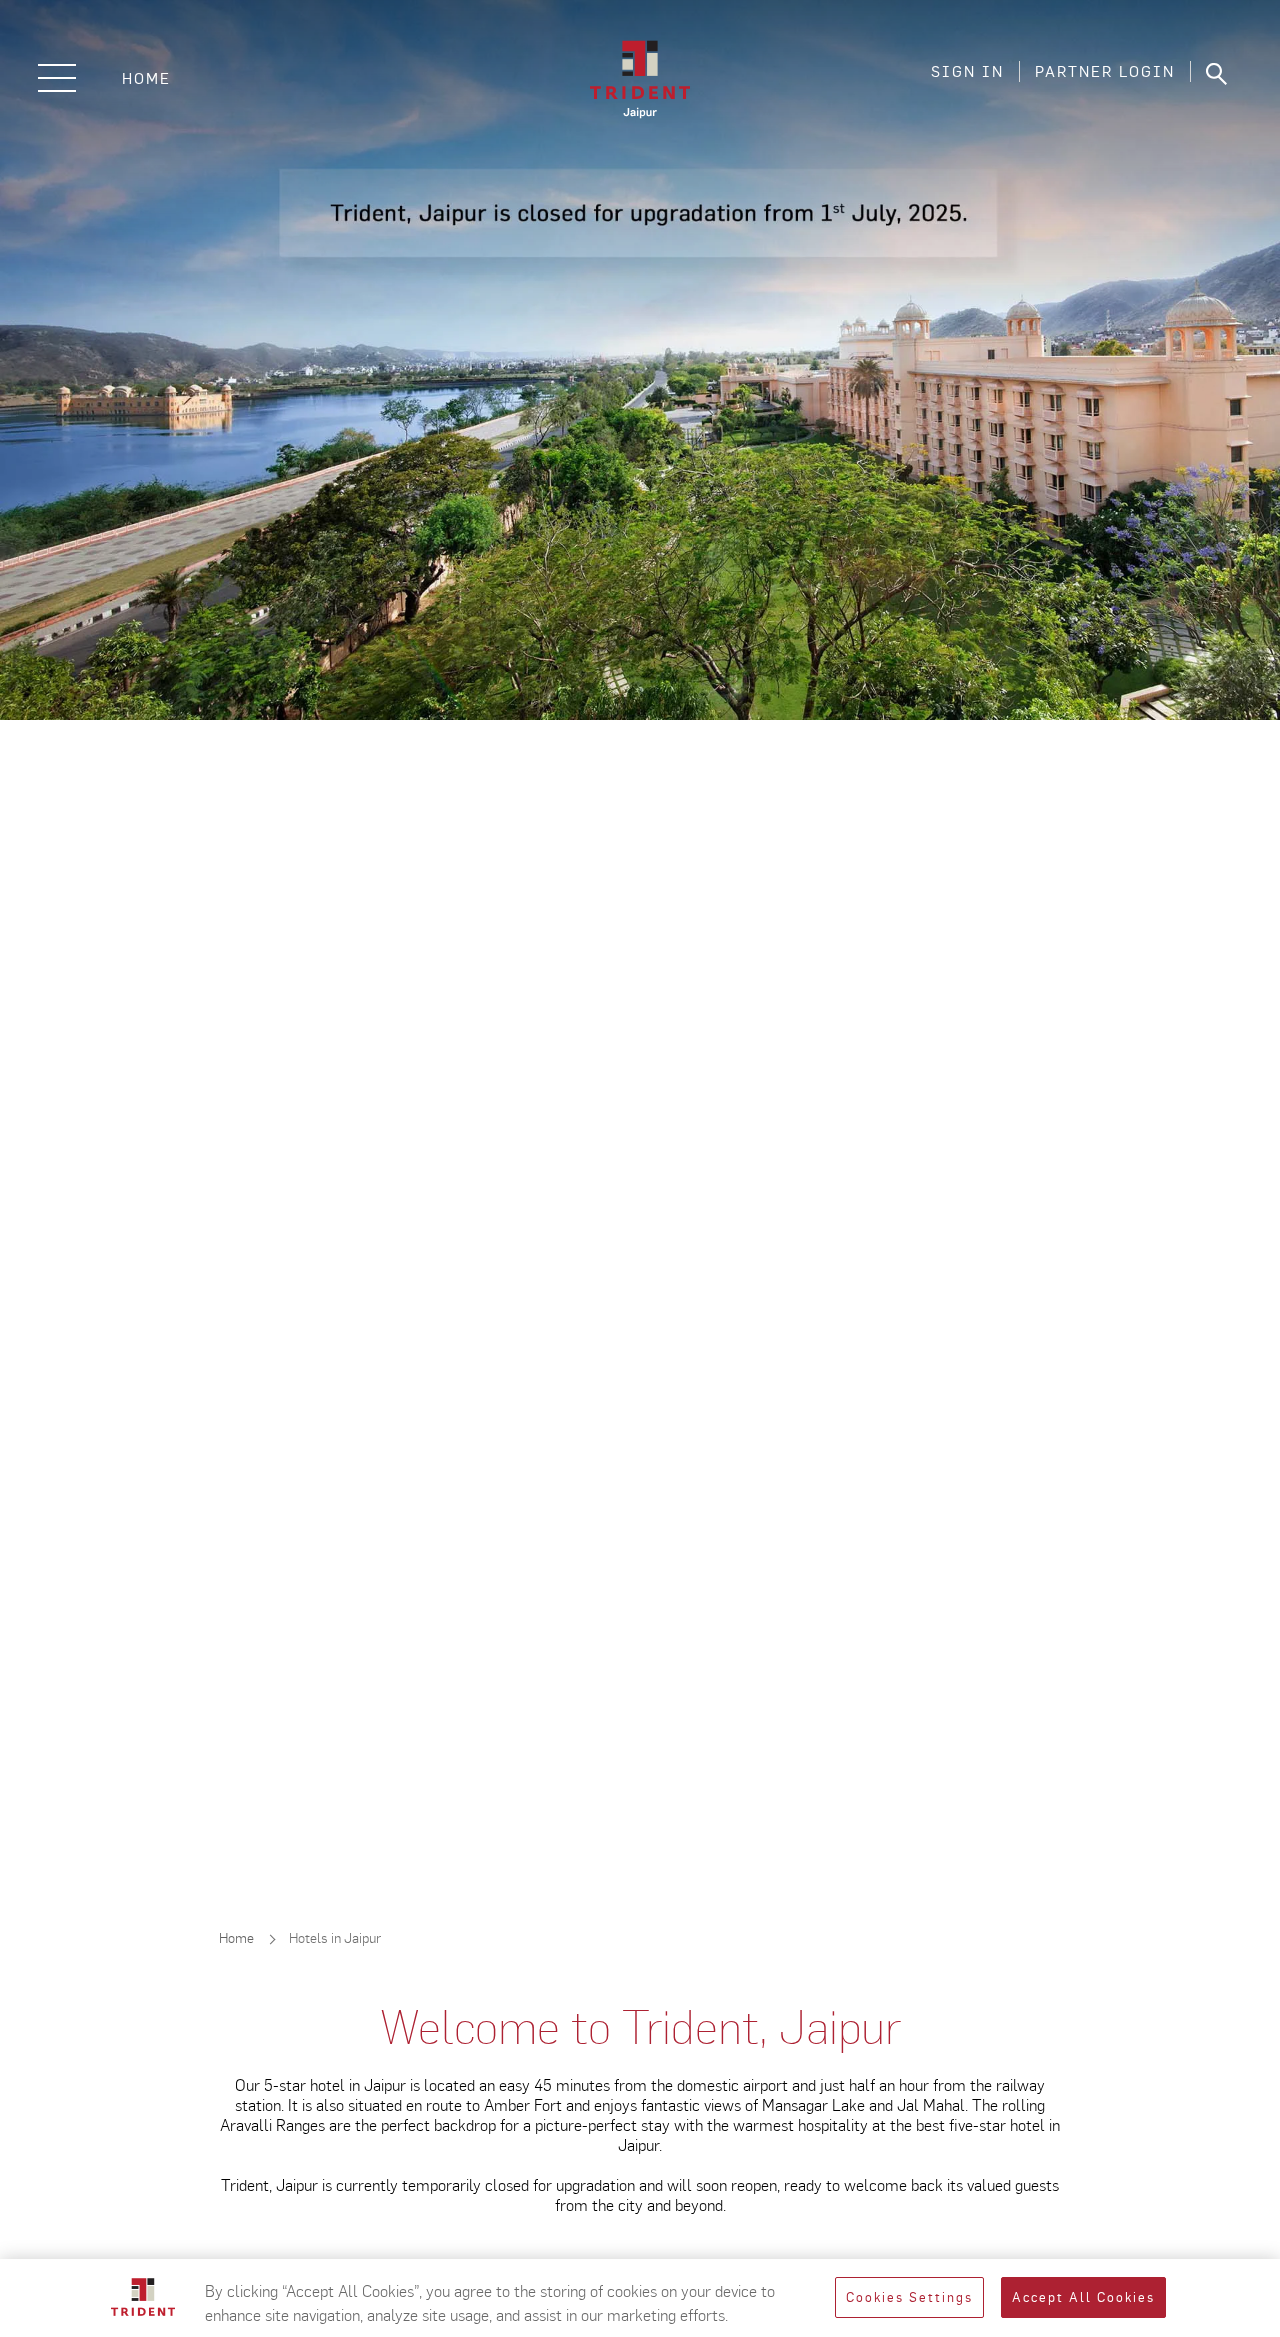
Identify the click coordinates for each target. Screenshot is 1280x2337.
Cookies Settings (909, 2297)
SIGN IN (967, 71)
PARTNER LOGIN (1105, 71)
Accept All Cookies (1083, 2297)
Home (146, 78)
